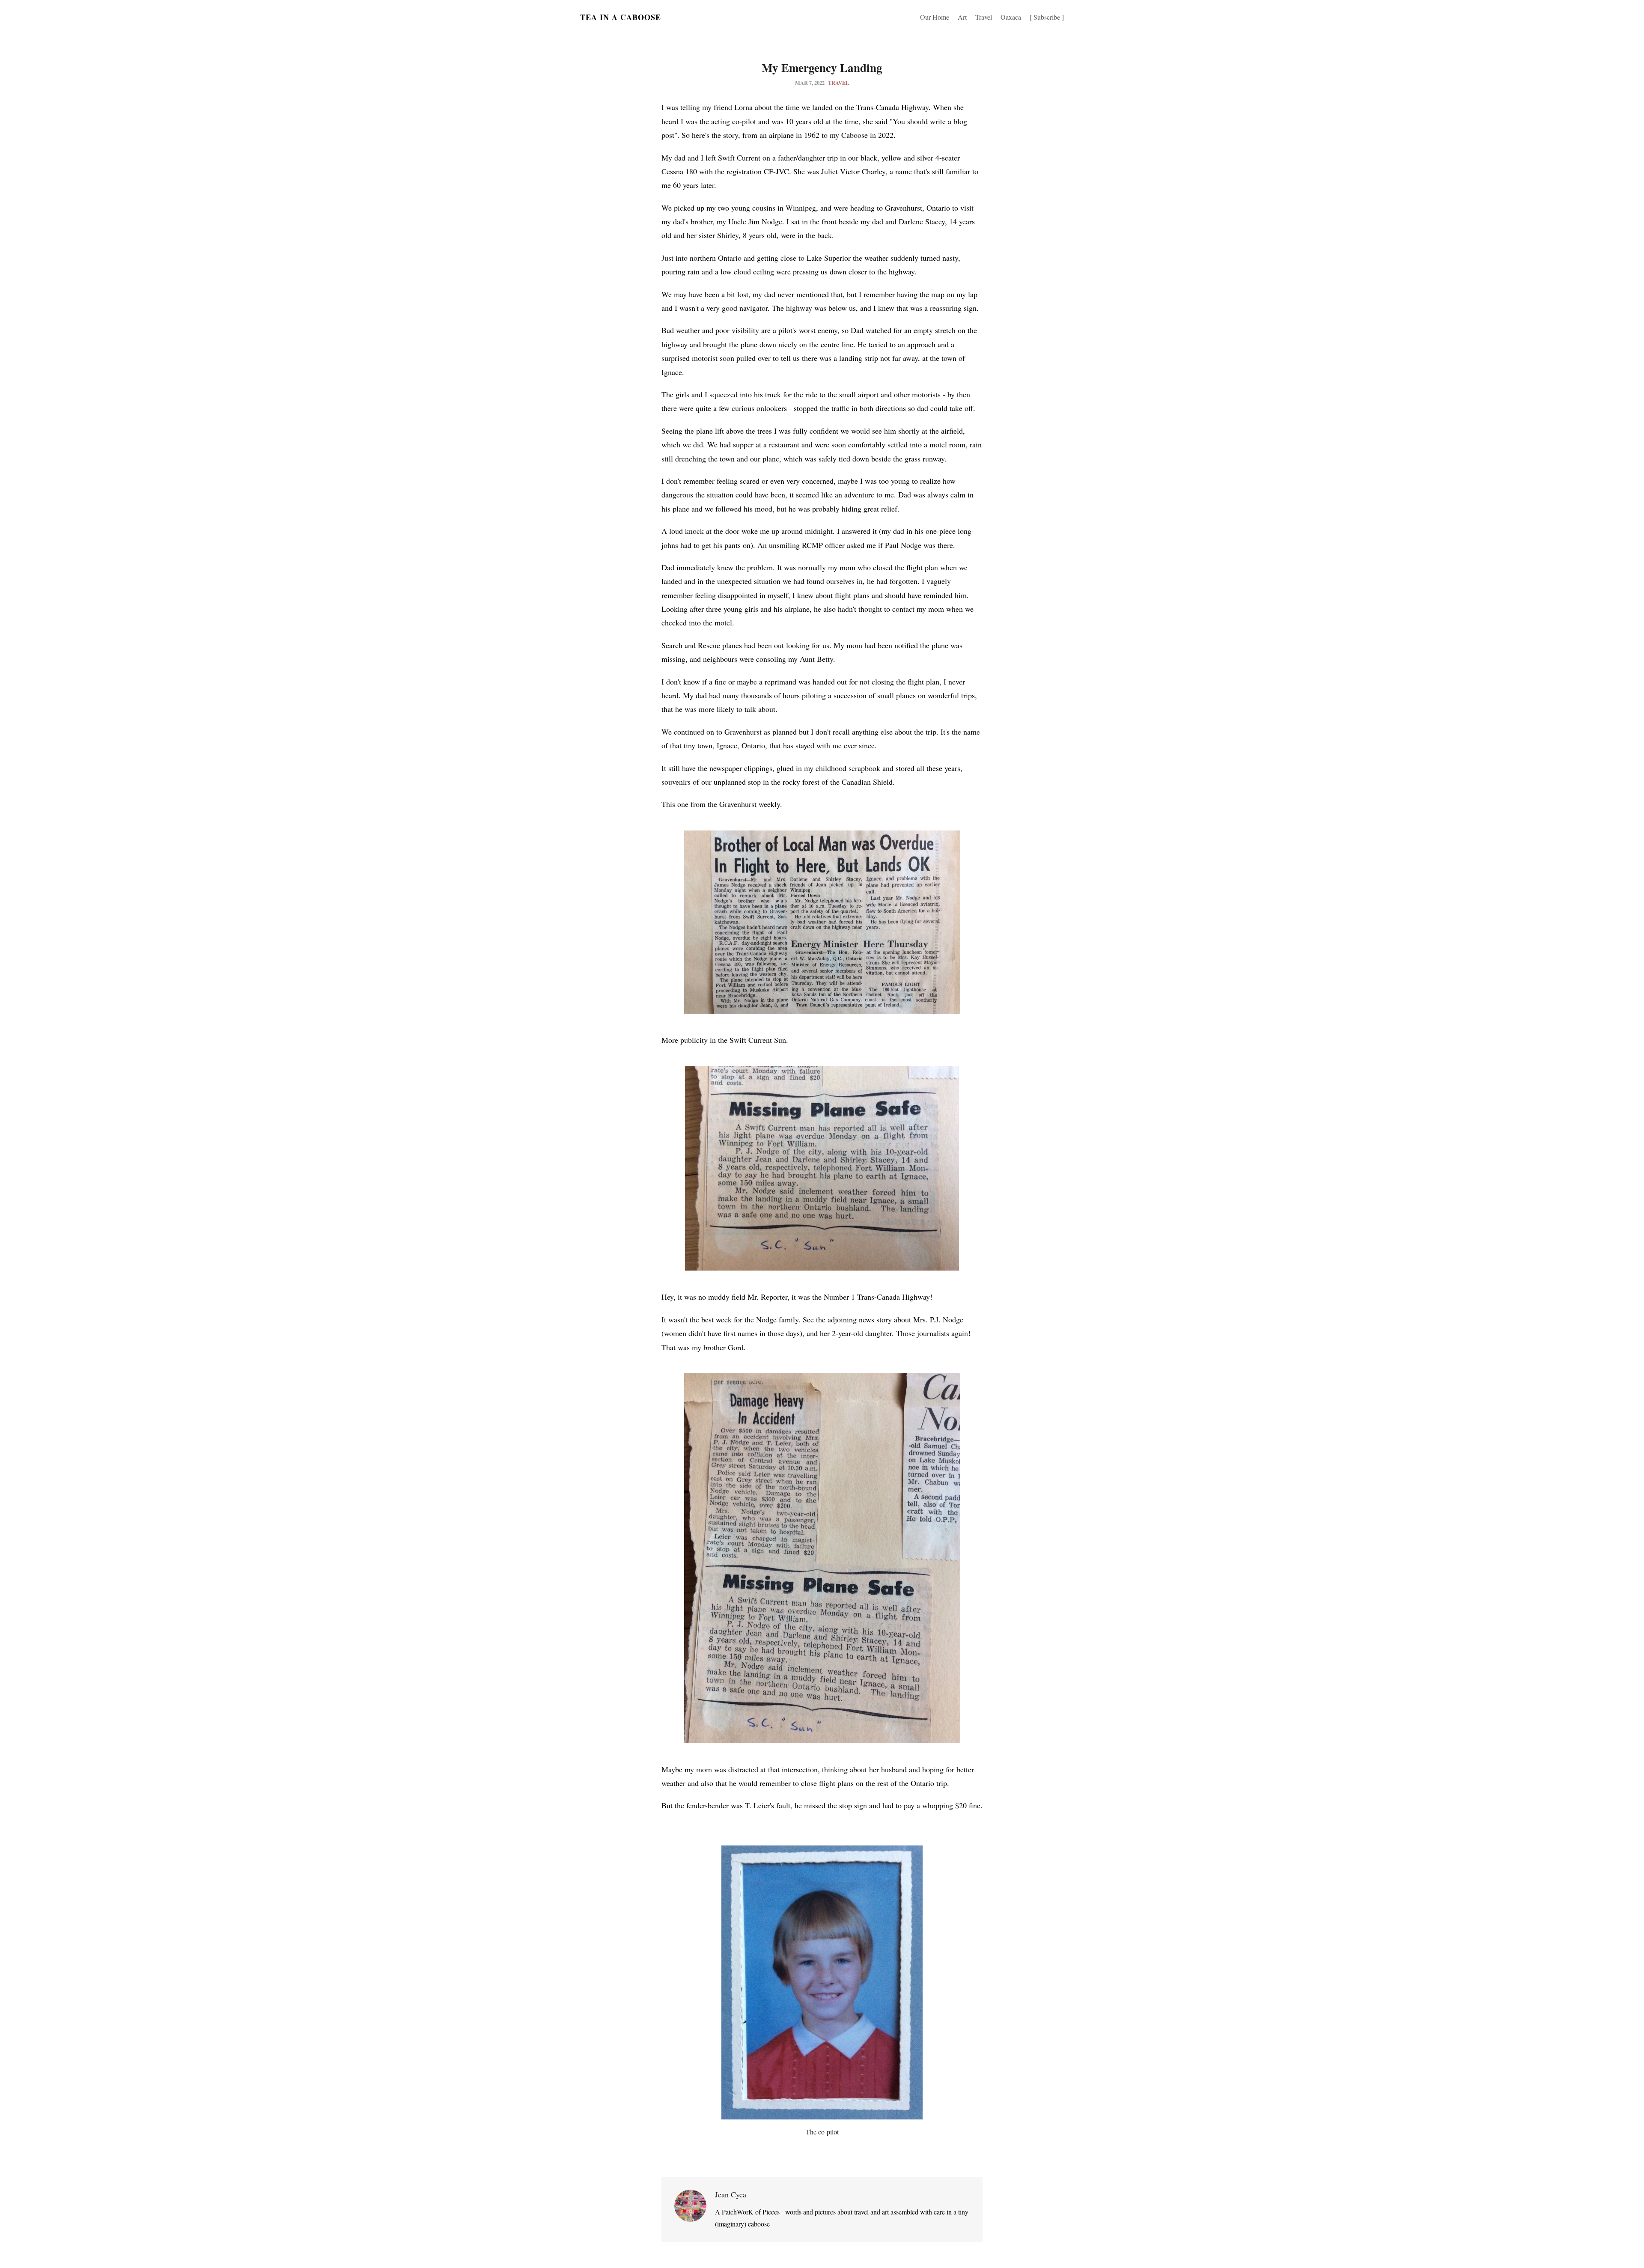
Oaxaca (1011, 17)
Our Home (935, 17)
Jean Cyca (731, 2194)
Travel (984, 17)
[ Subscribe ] (1047, 17)
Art (962, 17)
